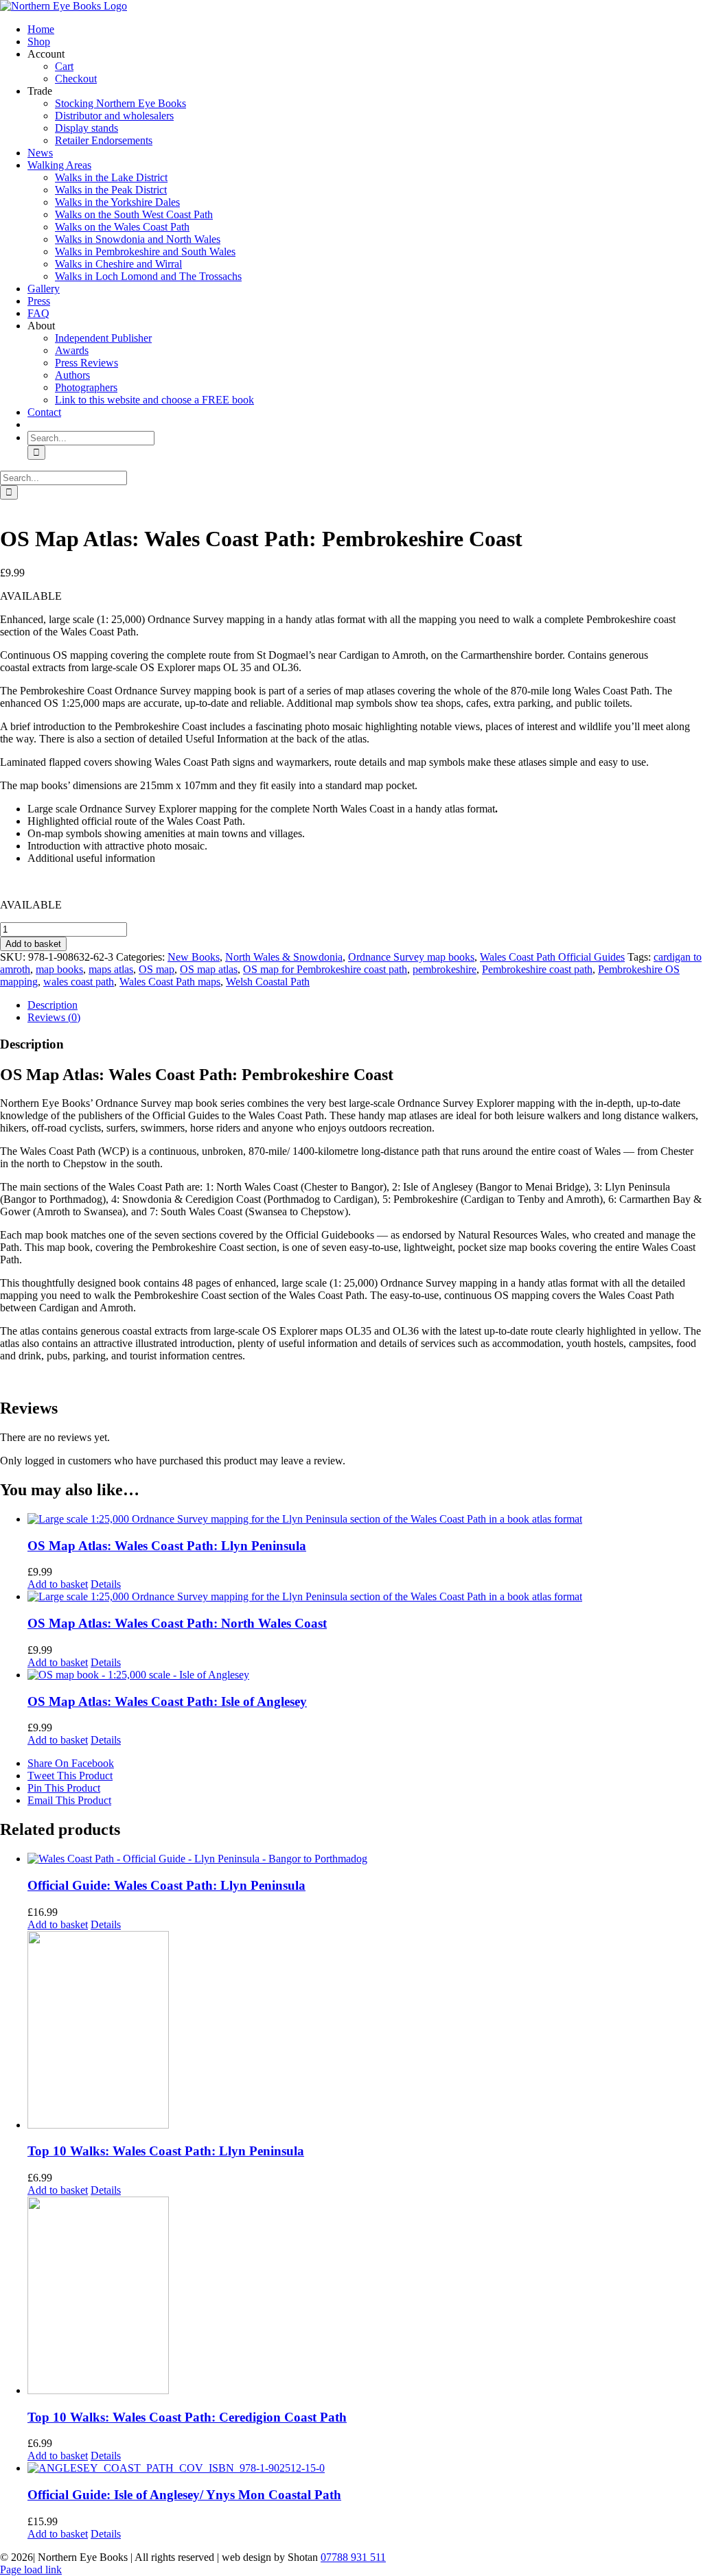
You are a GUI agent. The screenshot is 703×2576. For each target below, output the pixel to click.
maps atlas (111, 969)
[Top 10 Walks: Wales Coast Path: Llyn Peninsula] (365, 2031)
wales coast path (79, 982)
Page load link (31, 2569)
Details (106, 1584)
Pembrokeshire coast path (537, 969)
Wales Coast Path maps (170, 982)
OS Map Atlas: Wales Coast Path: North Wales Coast (177, 1623)
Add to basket (33, 944)
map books (59, 969)
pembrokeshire (445, 969)
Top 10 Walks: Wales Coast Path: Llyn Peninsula (166, 2151)
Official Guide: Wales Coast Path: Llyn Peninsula (166, 1885)
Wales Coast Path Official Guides (552, 957)
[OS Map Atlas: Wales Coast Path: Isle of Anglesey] (365, 1675)
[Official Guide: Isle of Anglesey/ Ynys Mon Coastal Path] (365, 2468)
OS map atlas (209, 969)
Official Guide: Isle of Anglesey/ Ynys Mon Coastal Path (184, 2495)
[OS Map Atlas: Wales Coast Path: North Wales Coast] (365, 1597)
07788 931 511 (353, 2557)
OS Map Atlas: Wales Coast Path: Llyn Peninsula (167, 1546)
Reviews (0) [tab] (54, 1017)
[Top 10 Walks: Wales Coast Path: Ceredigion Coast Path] (365, 2297)
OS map (157, 969)
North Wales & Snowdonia (284, 957)
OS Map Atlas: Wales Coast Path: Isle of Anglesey (167, 1701)
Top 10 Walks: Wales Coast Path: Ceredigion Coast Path (187, 2417)
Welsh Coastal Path (268, 982)
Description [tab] (53, 1005)
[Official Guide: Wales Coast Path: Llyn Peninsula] (365, 1859)
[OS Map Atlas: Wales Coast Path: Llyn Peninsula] (365, 1519)
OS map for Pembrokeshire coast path (325, 969)
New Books (194, 957)
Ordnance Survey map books (411, 957)
